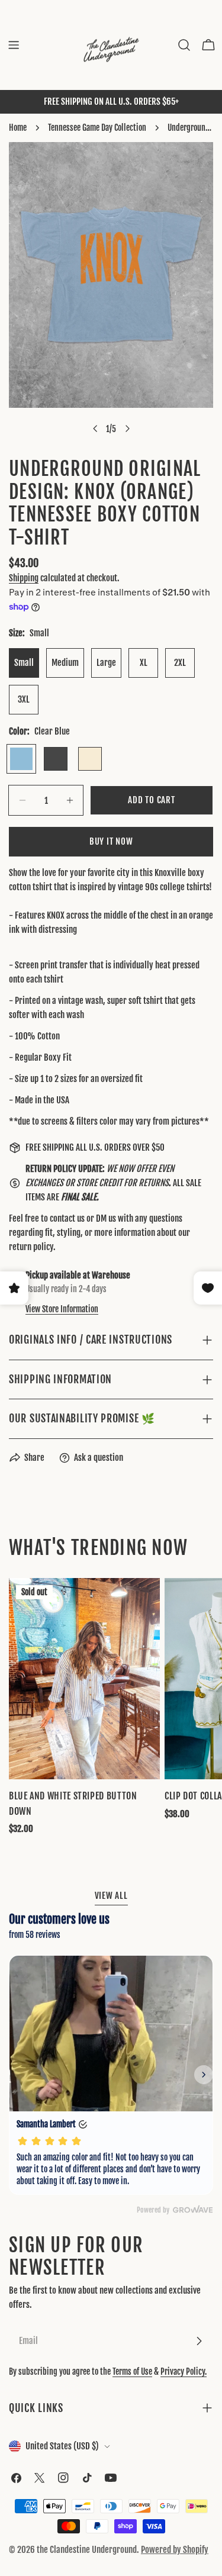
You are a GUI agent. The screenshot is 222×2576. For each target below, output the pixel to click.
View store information (62, 1309)
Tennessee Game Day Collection (97, 128)
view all (111, 1896)
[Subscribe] (199, 2341)
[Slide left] (95, 429)
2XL (180, 663)
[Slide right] (127, 429)
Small (24, 663)
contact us (67, 1218)
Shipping (24, 578)
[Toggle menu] (14, 45)
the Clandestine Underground (87, 2550)
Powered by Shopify (175, 2550)
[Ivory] (90, 759)
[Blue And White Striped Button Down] (84, 1679)
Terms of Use (132, 2371)
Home (18, 128)
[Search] (184, 45)
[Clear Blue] (21, 759)
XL (144, 663)
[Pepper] (56, 759)
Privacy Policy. (184, 2371)
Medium (65, 663)
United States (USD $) (62, 2446)
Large (106, 663)
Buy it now (111, 841)
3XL (24, 699)
